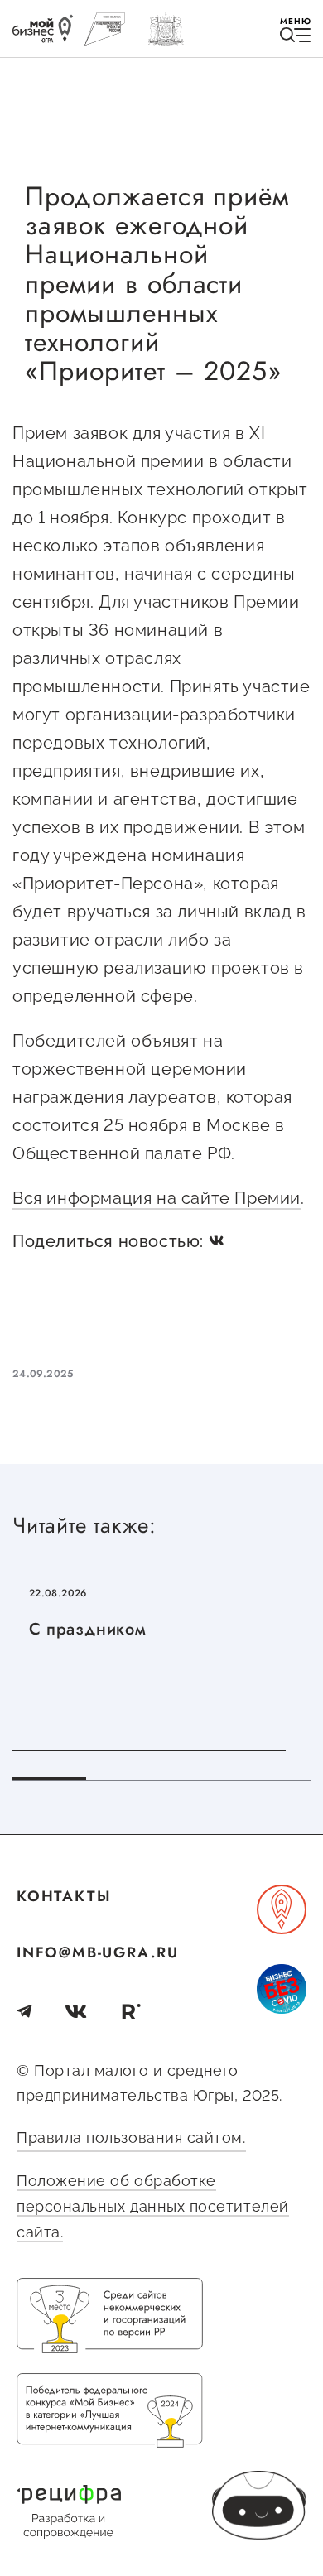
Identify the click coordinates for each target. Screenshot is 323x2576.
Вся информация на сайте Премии (157, 1198)
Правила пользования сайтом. (131, 2138)
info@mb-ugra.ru (98, 1952)
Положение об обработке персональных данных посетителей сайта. (153, 2206)
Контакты (64, 1896)
